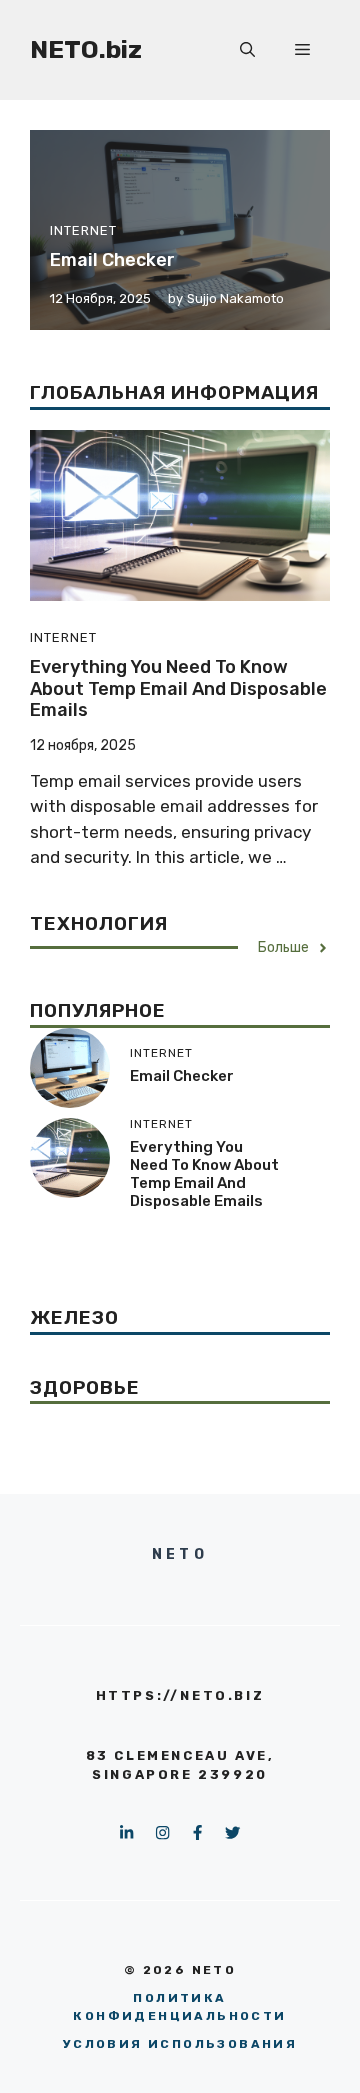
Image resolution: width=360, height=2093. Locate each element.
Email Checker (112, 260)
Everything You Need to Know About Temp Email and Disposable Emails (178, 688)
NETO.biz (86, 49)
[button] (247, 50)
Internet (83, 230)
